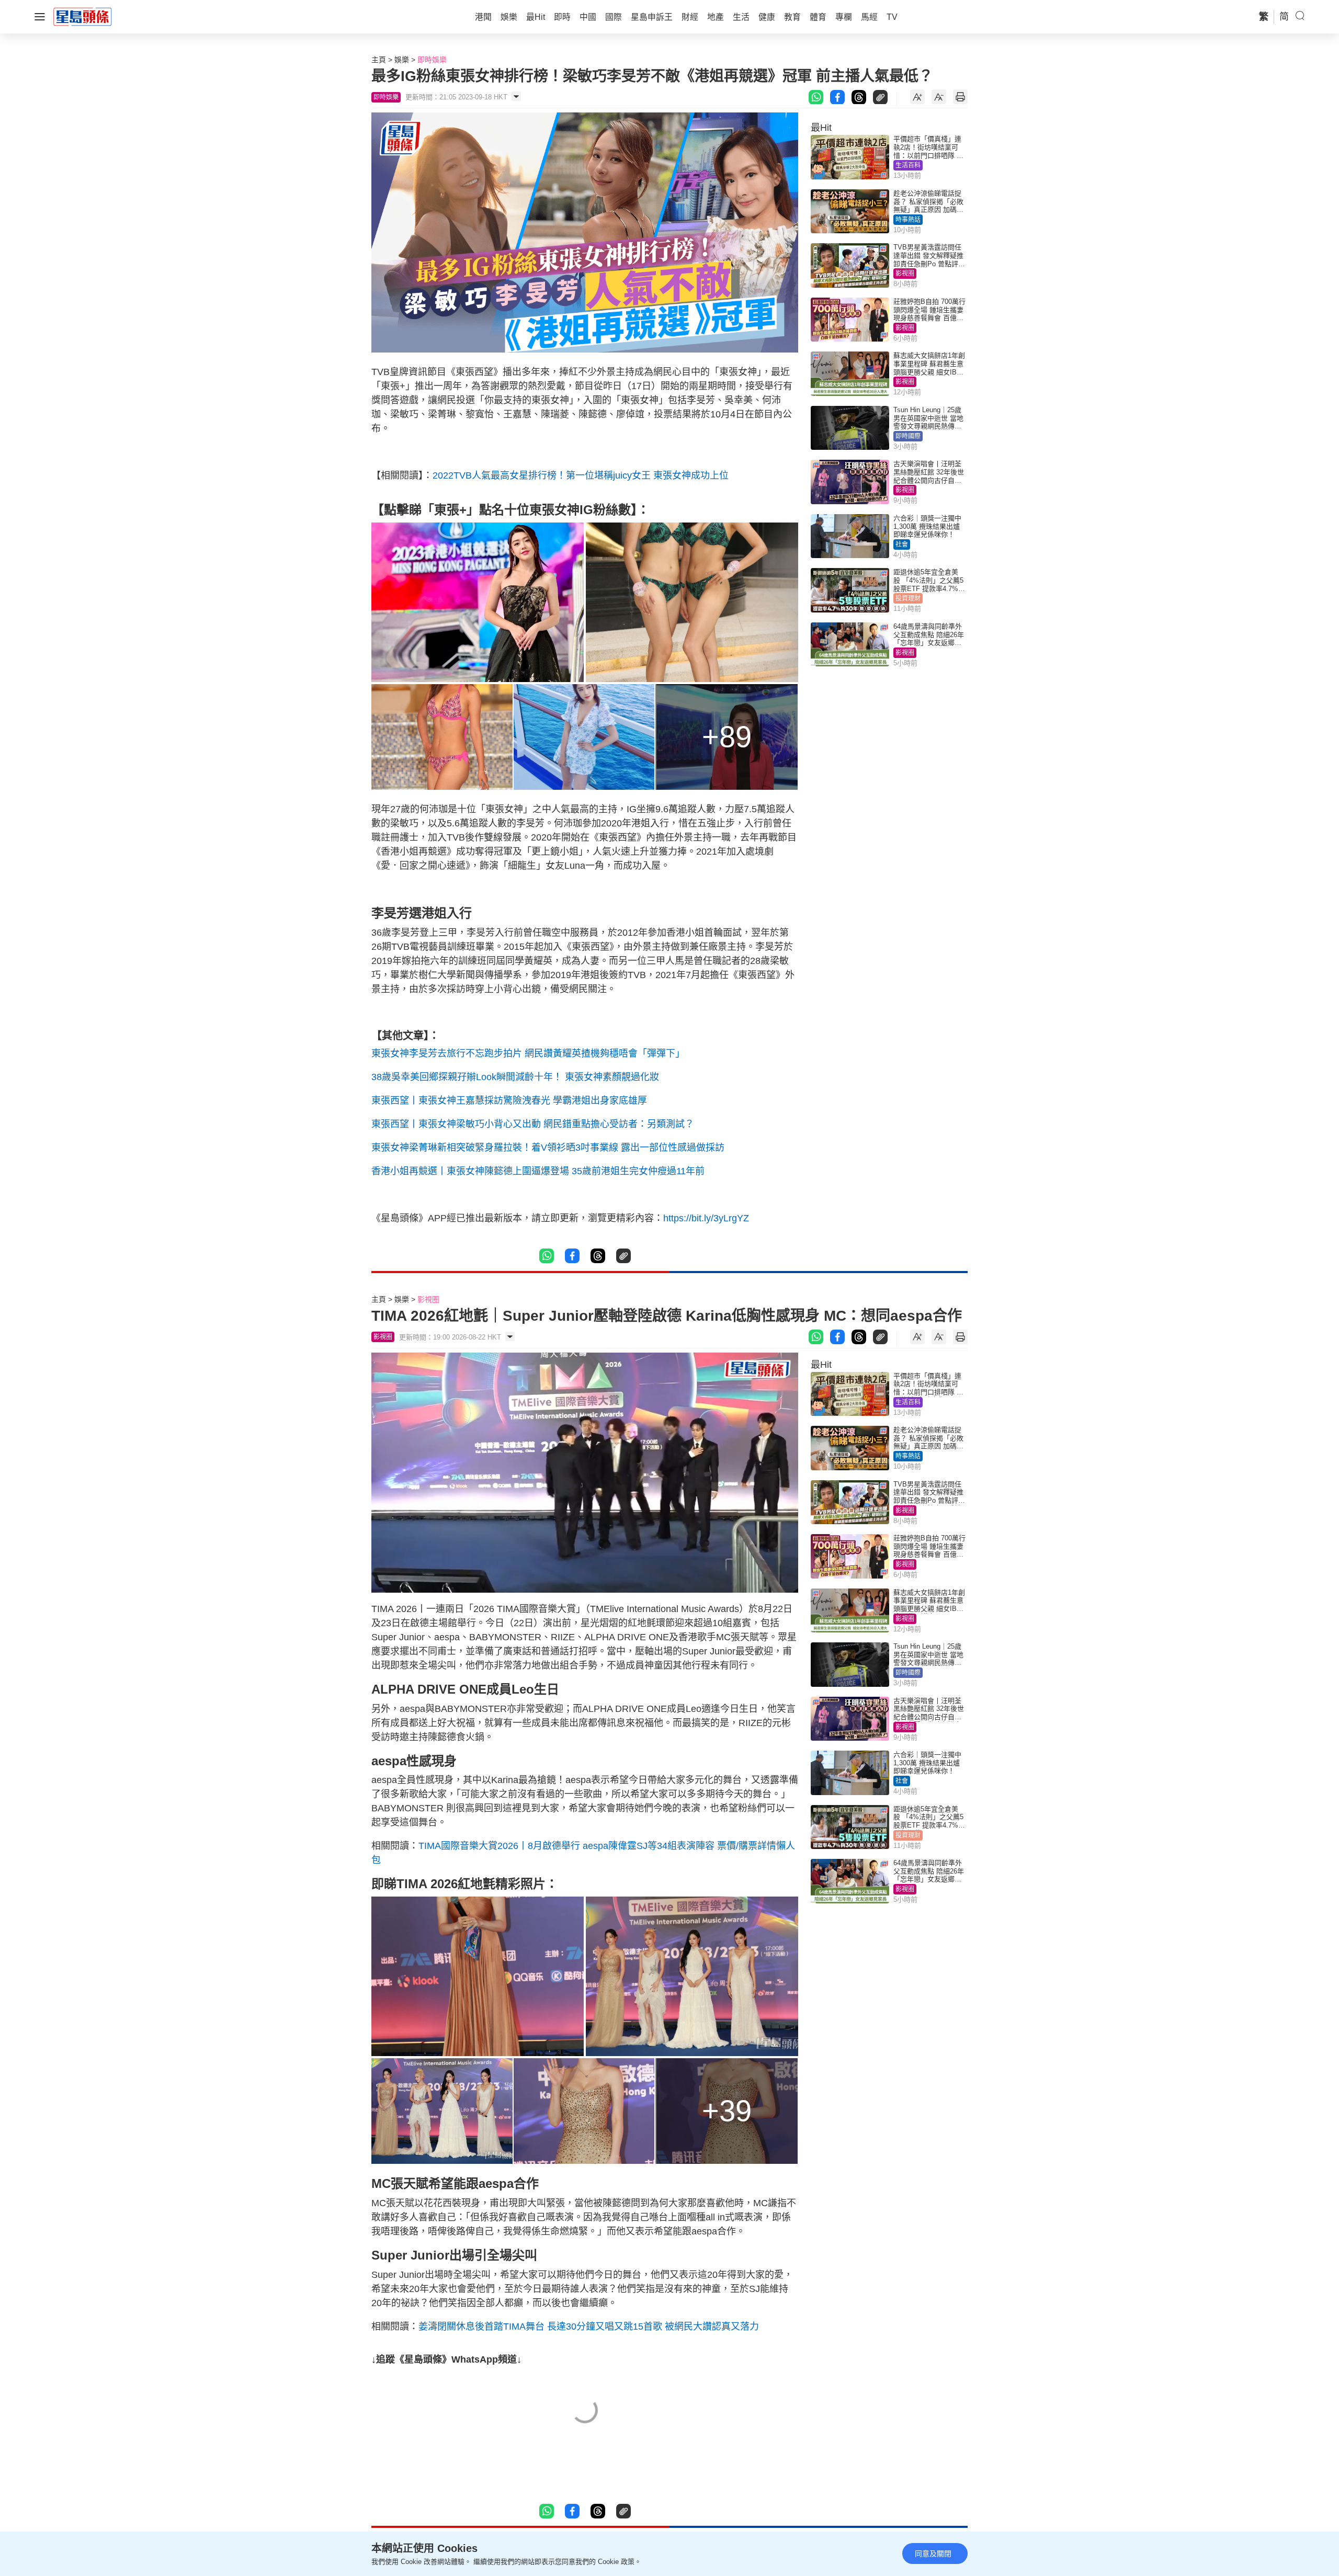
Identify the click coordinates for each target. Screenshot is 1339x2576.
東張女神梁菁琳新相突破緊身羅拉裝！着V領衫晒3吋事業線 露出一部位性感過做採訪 (548, 1148)
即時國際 (908, 436)
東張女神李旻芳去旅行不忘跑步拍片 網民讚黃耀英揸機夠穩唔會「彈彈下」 (528, 1053)
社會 (902, 544)
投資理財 (908, 598)
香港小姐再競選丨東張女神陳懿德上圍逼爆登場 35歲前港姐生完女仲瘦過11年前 (538, 1171)
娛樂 (402, 60)
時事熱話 (908, 220)
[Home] (83, 16)
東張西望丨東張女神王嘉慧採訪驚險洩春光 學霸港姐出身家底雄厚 (509, 1100)
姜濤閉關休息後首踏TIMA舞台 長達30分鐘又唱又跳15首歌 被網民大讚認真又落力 (589, 2327)
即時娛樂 (432, 60)
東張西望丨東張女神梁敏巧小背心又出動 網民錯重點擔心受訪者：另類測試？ (533, 1124)
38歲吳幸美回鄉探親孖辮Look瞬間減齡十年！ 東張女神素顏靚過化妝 (515, 1077)
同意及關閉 (933, 2554)
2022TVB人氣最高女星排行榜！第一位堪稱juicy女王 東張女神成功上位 (581, 475)
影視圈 (905, 274)
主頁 (379, 60)
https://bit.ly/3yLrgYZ (706, 1218)
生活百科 (908, 165)
